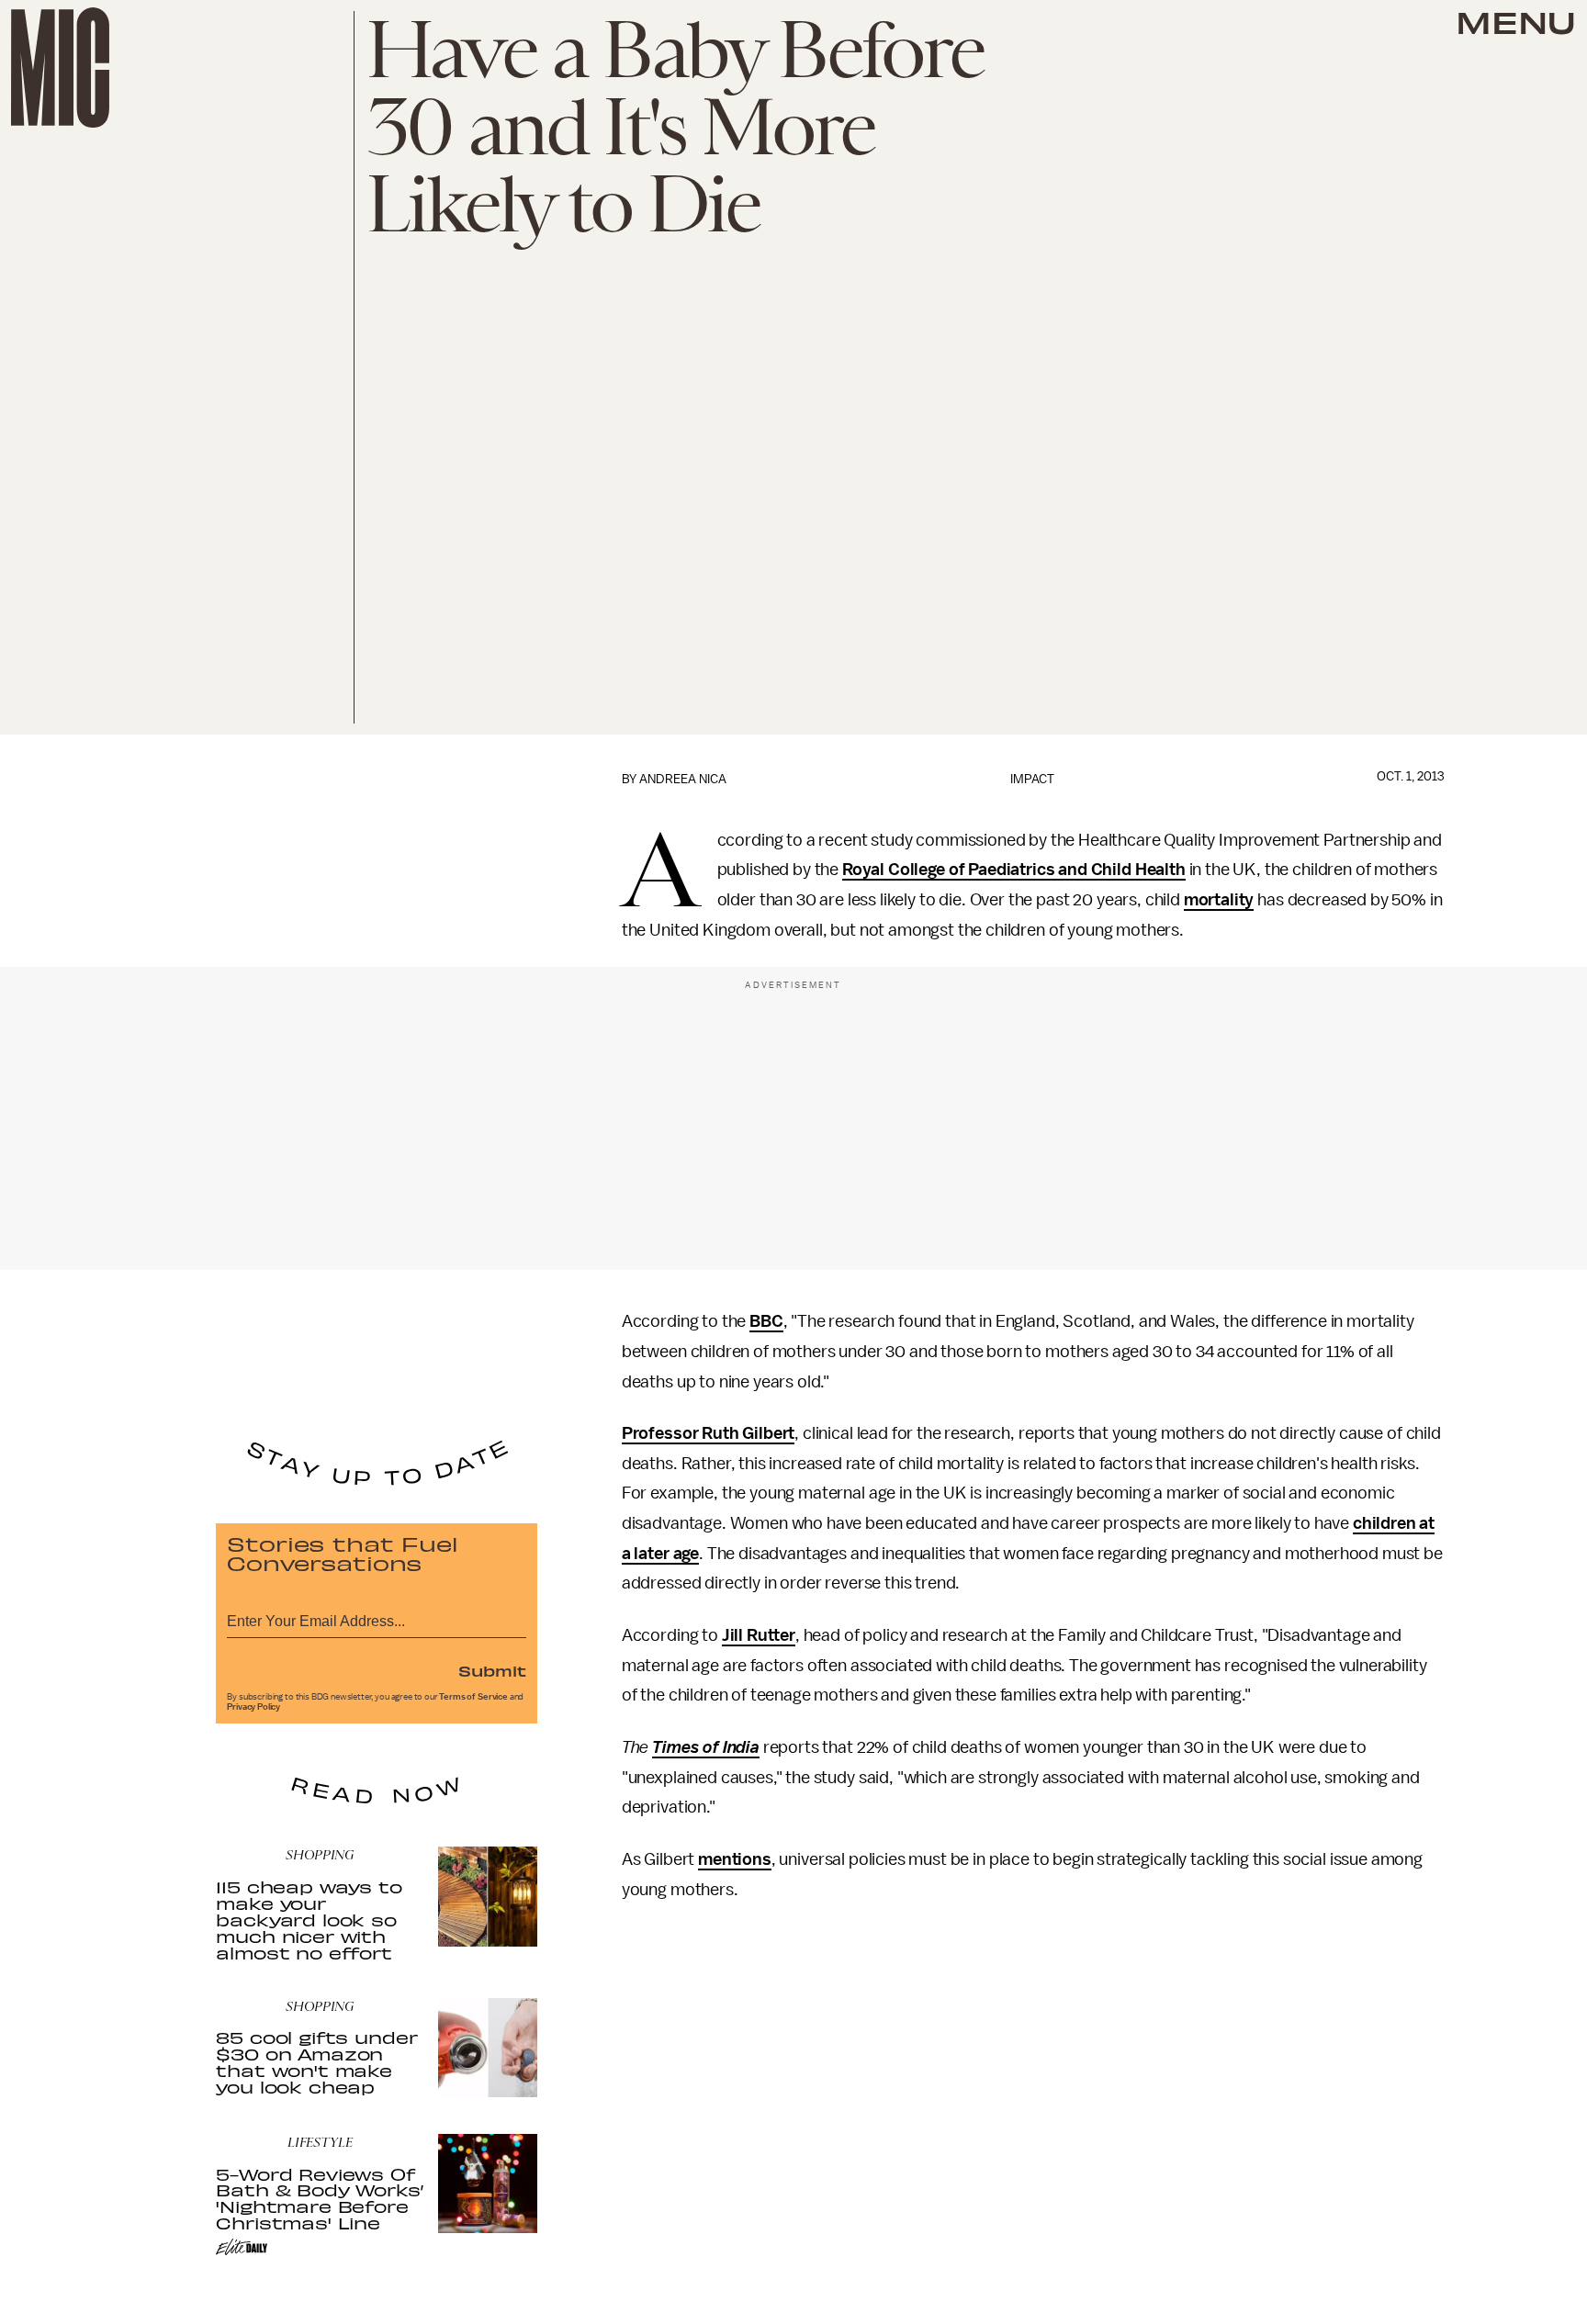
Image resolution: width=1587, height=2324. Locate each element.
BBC (766, 1321)
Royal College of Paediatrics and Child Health (1014, 870)
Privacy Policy (253, 1707)
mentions (735, 1859)
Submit (492, 1670)
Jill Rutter (759, 1635)
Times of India (706, 1747)
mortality (1219, 900)
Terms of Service (473, 1697)
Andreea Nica (683, 779)
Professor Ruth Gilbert (708, 1433)
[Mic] (60, 67)
